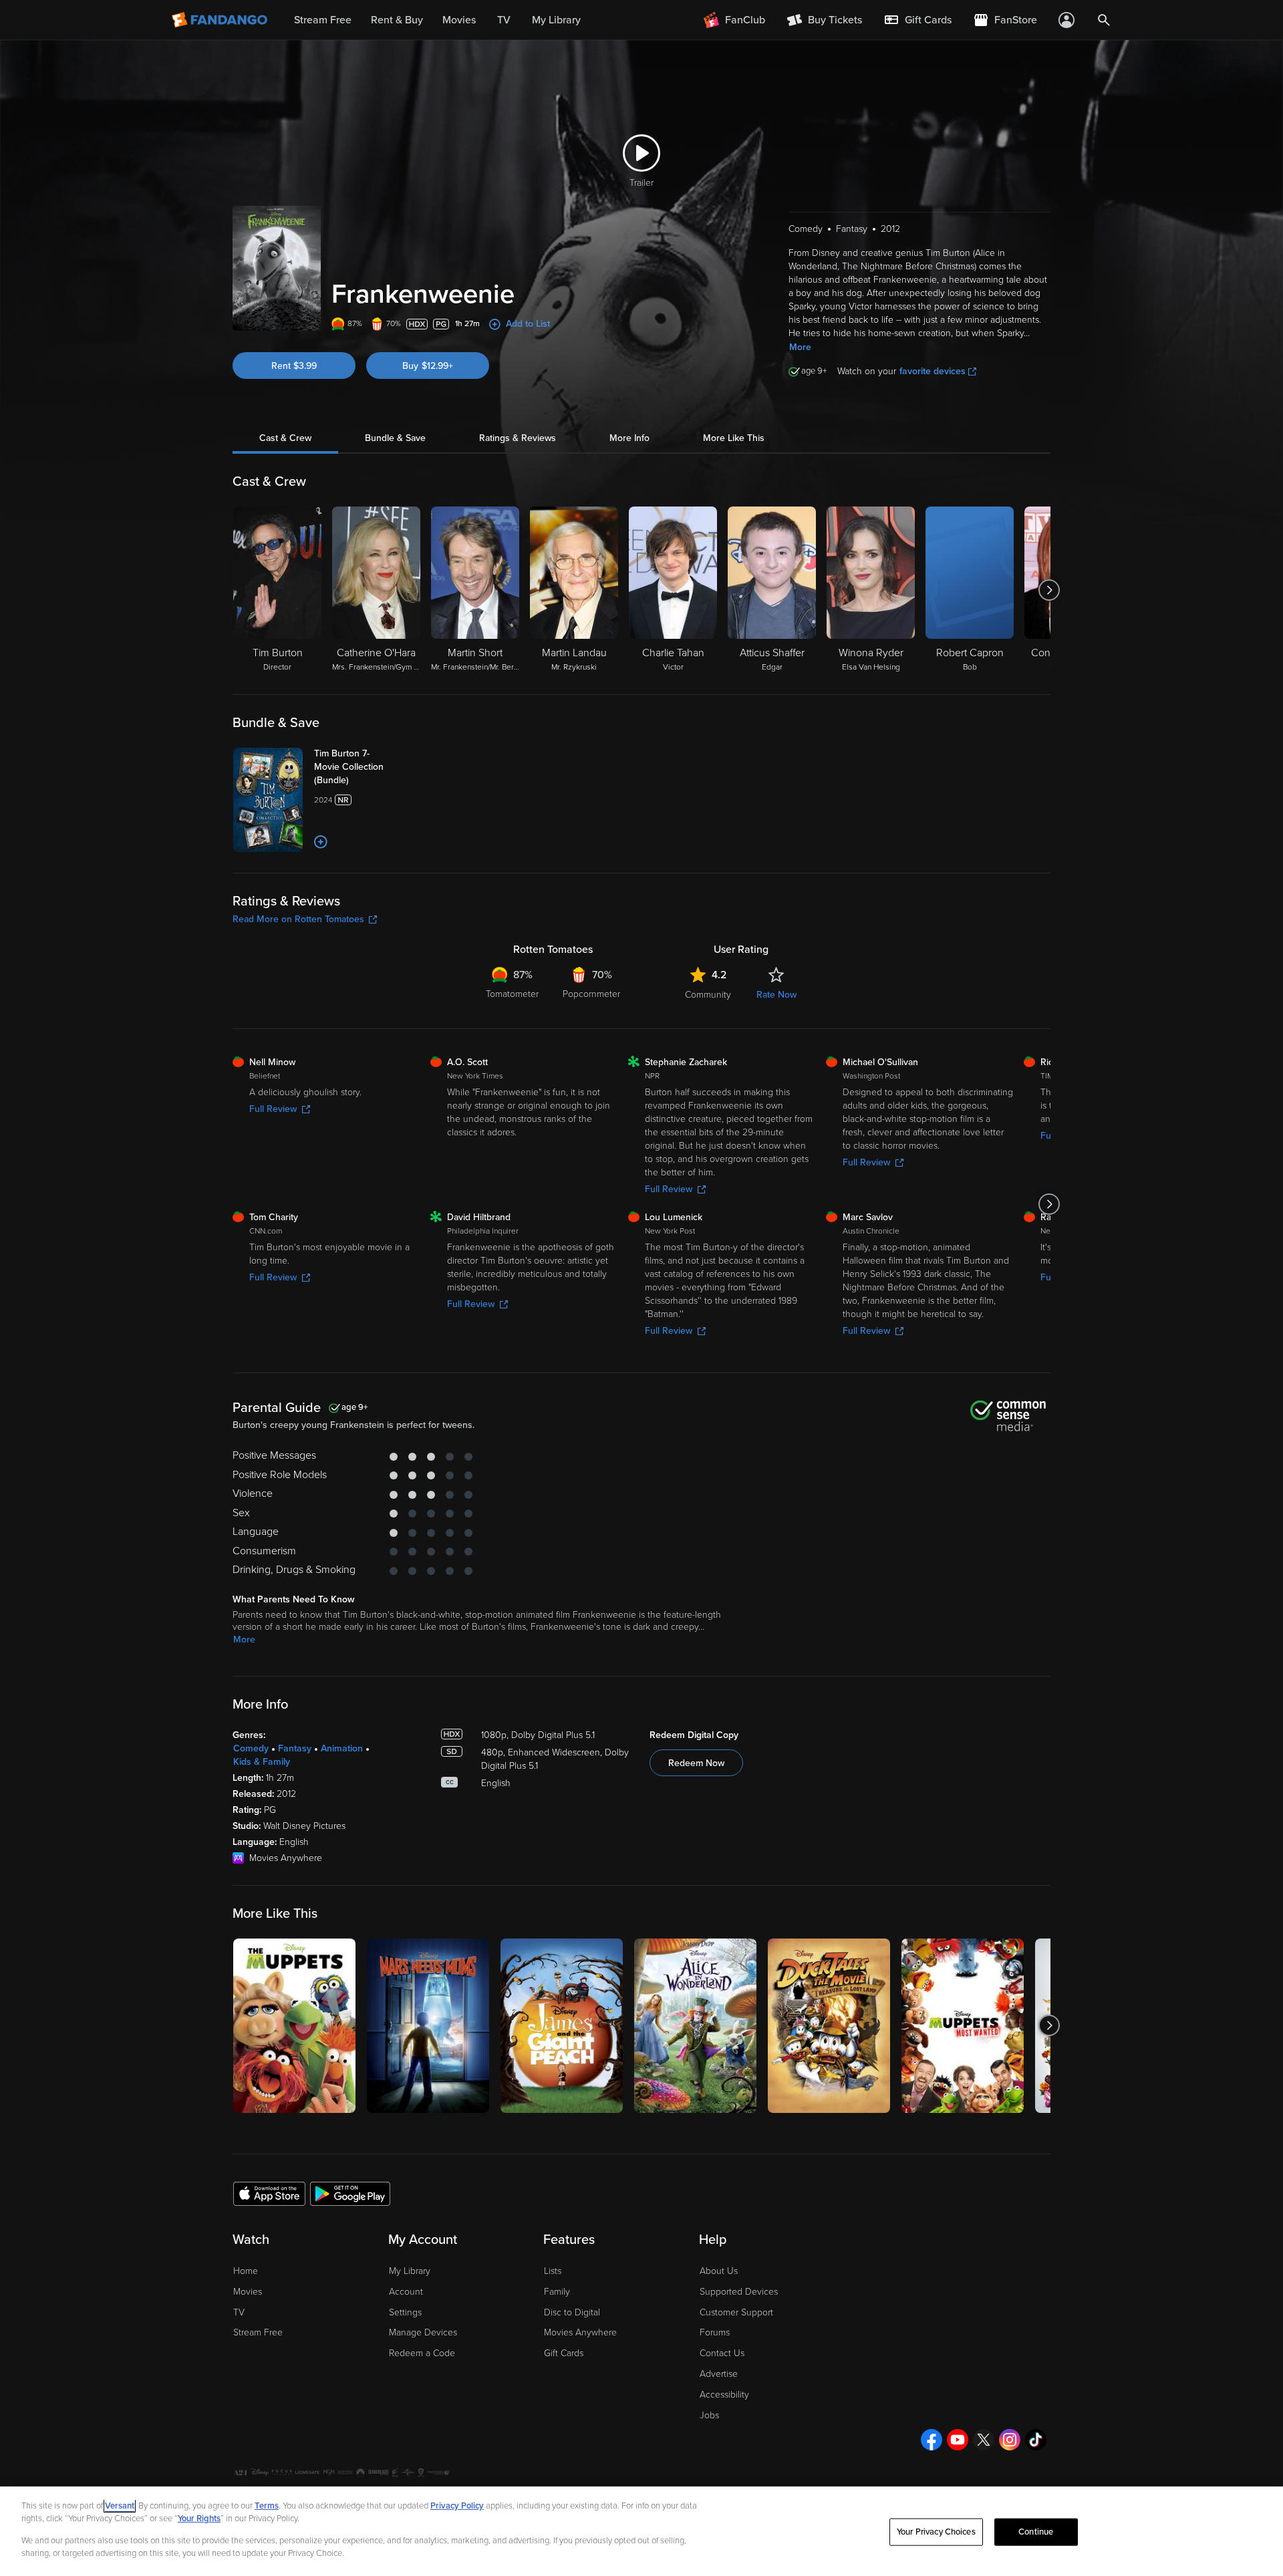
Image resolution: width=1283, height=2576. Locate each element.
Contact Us (722, 2353)
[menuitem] (917, 20)
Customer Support (736, 2312)
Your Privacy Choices (936, 2532)
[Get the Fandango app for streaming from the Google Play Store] (350, 2193)
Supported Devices (739, 2292)
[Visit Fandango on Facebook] (932, 2440)
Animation (342, 1748)
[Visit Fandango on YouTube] (958, 2440)
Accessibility (724, 2395)
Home (246, 2271)
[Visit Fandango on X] (984, 2440)
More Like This (734, 438)
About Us (719, 2271)
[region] (641, 2531)
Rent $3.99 (294, 366)
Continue (1036, 2532)
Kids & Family (262, 1762)
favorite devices (933, 371)
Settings (405, 2312)
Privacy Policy (457, 2506)
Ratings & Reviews (518, 438)
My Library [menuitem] (556, 20)
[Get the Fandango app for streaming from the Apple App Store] (269, 2193)
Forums (715, 2332)
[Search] (1104, 20)
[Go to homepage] (221, 20)
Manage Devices (423, 2332)
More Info (629, 438)
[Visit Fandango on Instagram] (1010, 2440)
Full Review (273, 1109)
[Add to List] (321, 842)
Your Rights (199, 2519)
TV (239, 2312)
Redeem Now (696, 1763)
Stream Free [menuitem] (323, 20)
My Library (410, 2271)
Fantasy (295, 1748)
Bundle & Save (395, 438)
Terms (267, 2506)
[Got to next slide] (1049, 590)
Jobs (709, 2415)
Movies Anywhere (580, 2332)
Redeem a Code (422, 2353)
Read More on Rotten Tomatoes (298, 919)
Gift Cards (564, 2353)
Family (557, 2292)
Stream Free (258, 2332)
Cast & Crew (285, 438)
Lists (553, 2271)
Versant (120, 2506)
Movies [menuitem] (459, 20)
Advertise (719, 2374)
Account (406, 2292)
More (800, 347)
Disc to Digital (572, 2312)
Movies (248, 2292)
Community (708, 995)
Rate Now (776, 995)
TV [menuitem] (504, 20)
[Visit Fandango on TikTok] (1036, 2440)
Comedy (251, 1748)
